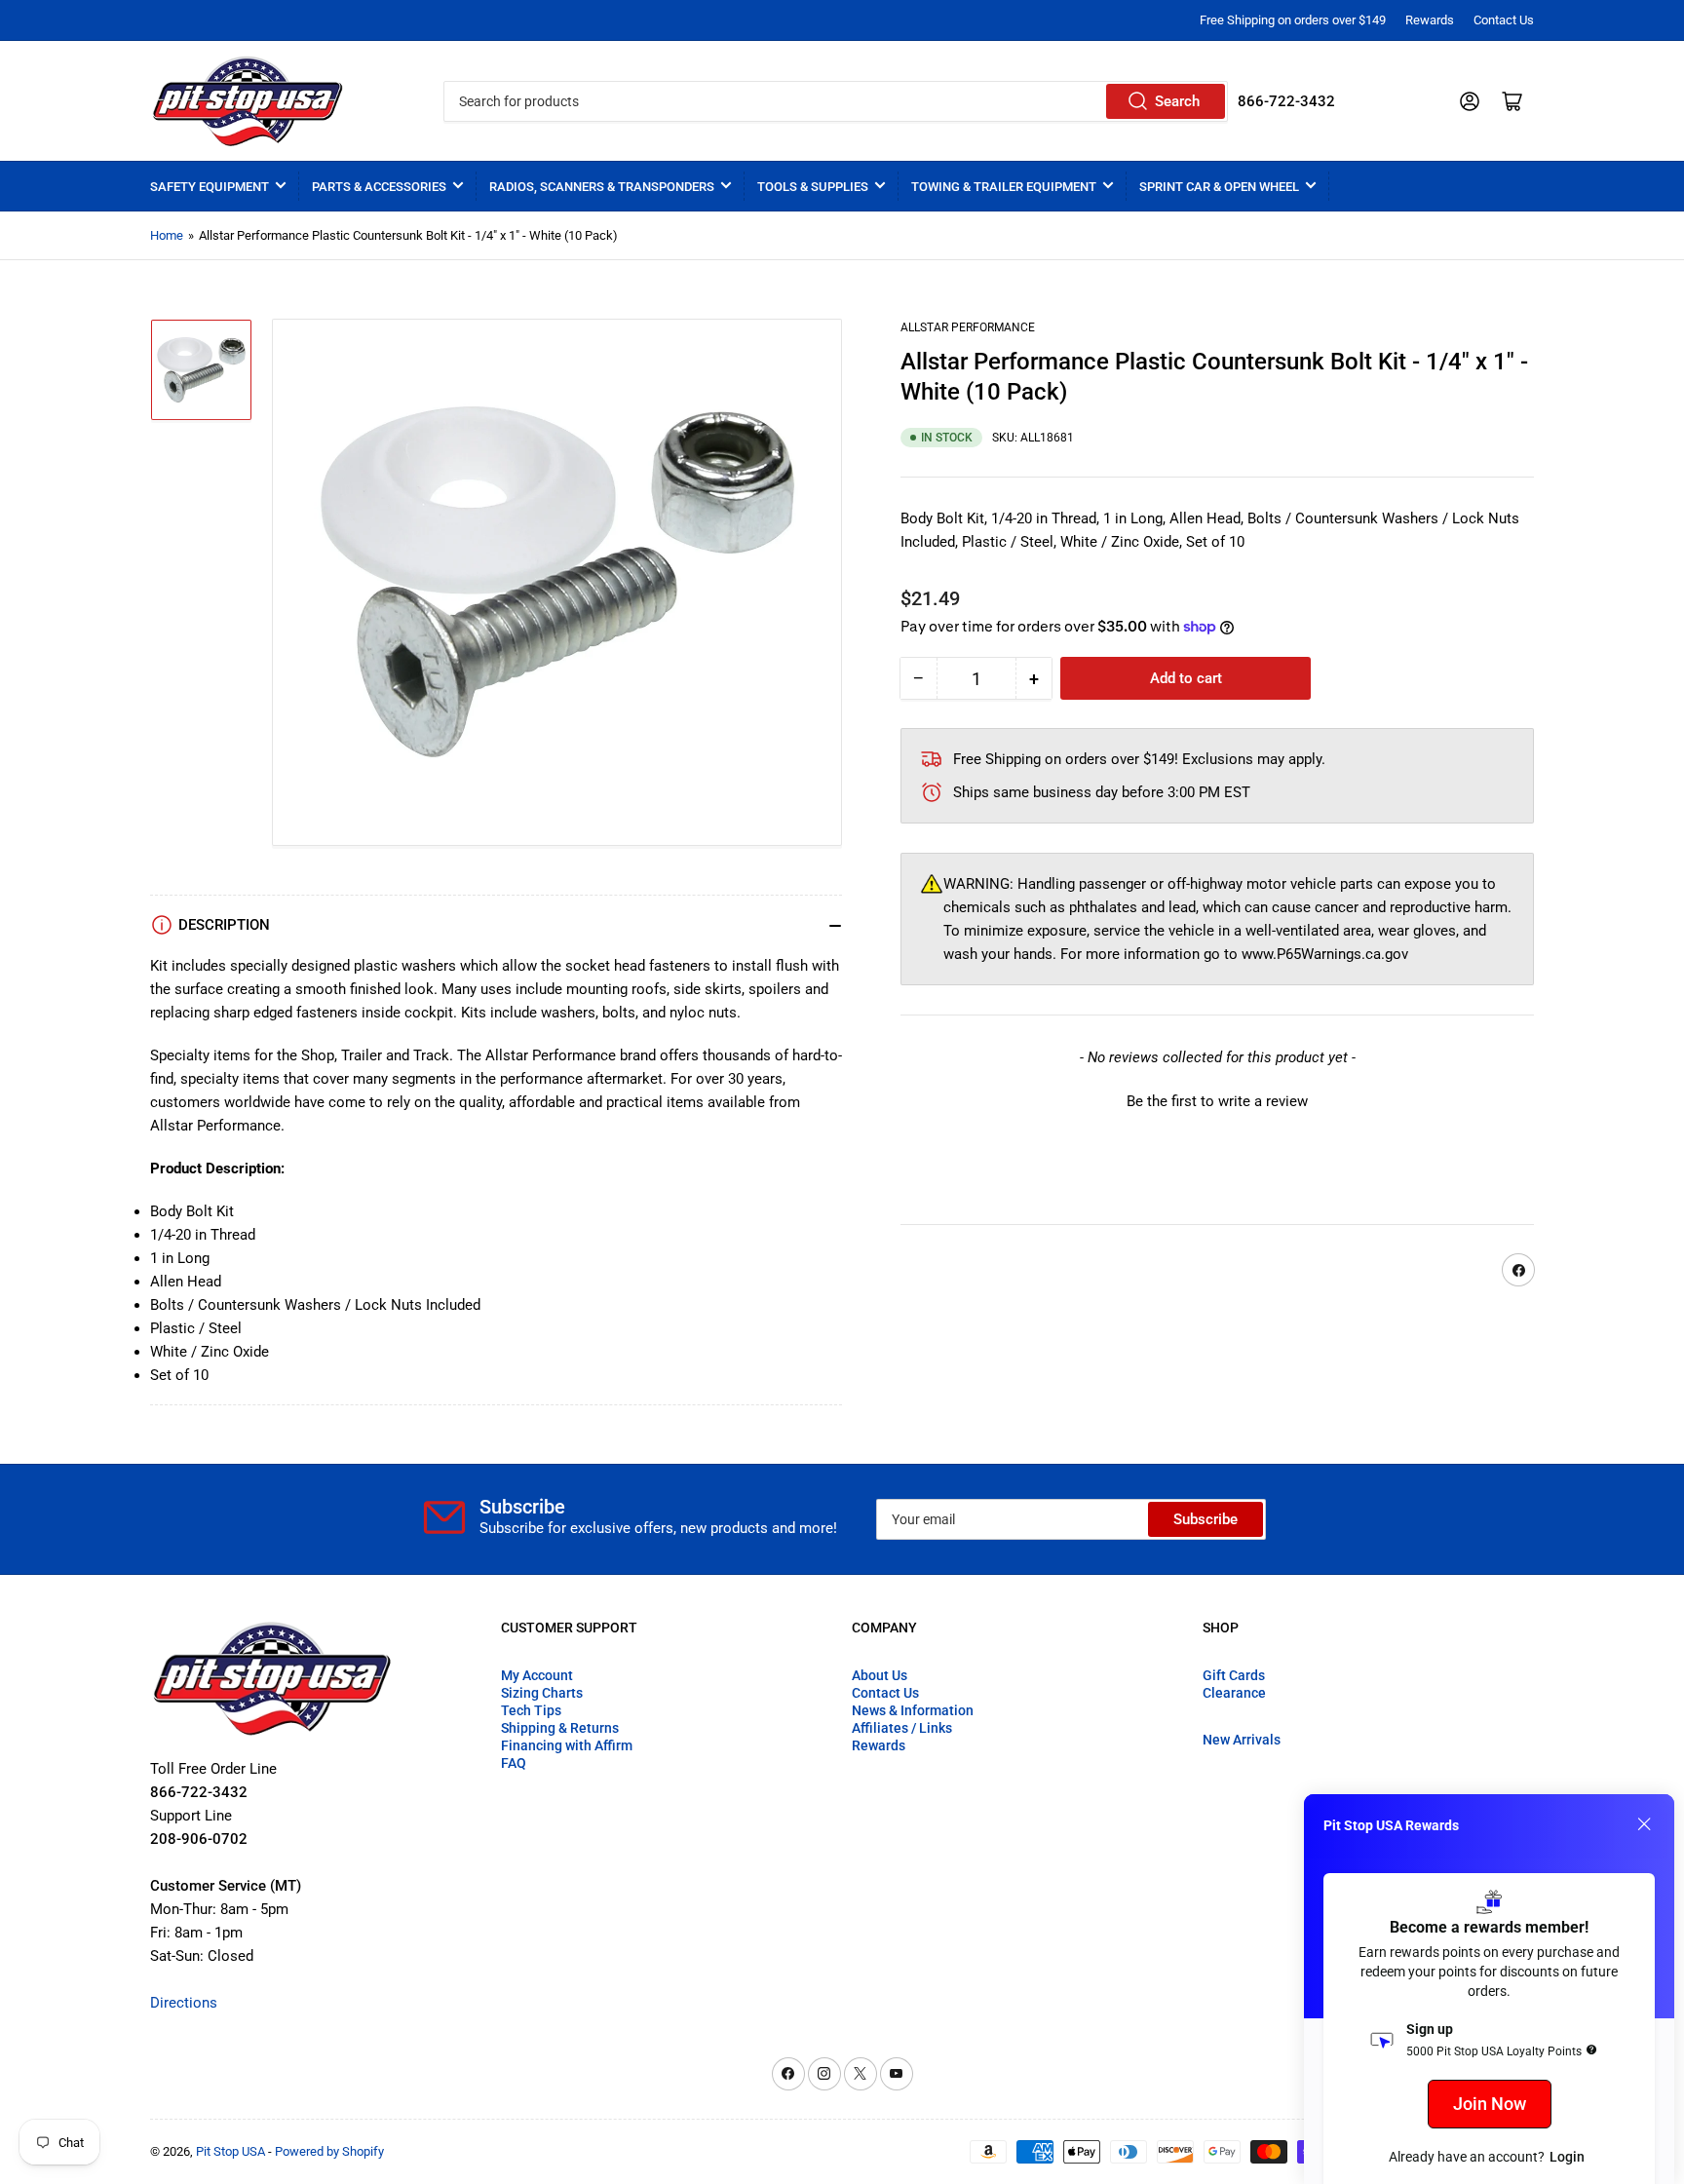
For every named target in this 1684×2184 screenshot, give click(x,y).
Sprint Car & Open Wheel (1219, 187)
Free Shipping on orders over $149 (1293, 20)
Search (1177, 101)
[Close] (1644, 1824)
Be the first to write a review (1217, 1102)
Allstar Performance (968, 327)
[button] (1217, 1100)
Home (167, 235)
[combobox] (835, 101)
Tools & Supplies (813, 187)
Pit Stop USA (230, 2151)
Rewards (1430, 20)
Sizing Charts (542, 1693)
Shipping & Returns (560, 1728)
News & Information (913, 1710)
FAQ (514, 1763)
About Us (880, 1675)
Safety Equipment (210, 187)
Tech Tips (531, 1710)
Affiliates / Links (902, 1728)
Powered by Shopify (329, 2151)
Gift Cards (1234, 1675)
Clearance (1234, 1693)
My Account (537, 1675)
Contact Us (1504, 20)
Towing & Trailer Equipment (1004, 187)
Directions (184, 2003)
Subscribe (1206, 1519)
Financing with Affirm (567, 1745)
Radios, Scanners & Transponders (602, 187)
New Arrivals (1242, 1740)
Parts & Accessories (379, 187)
